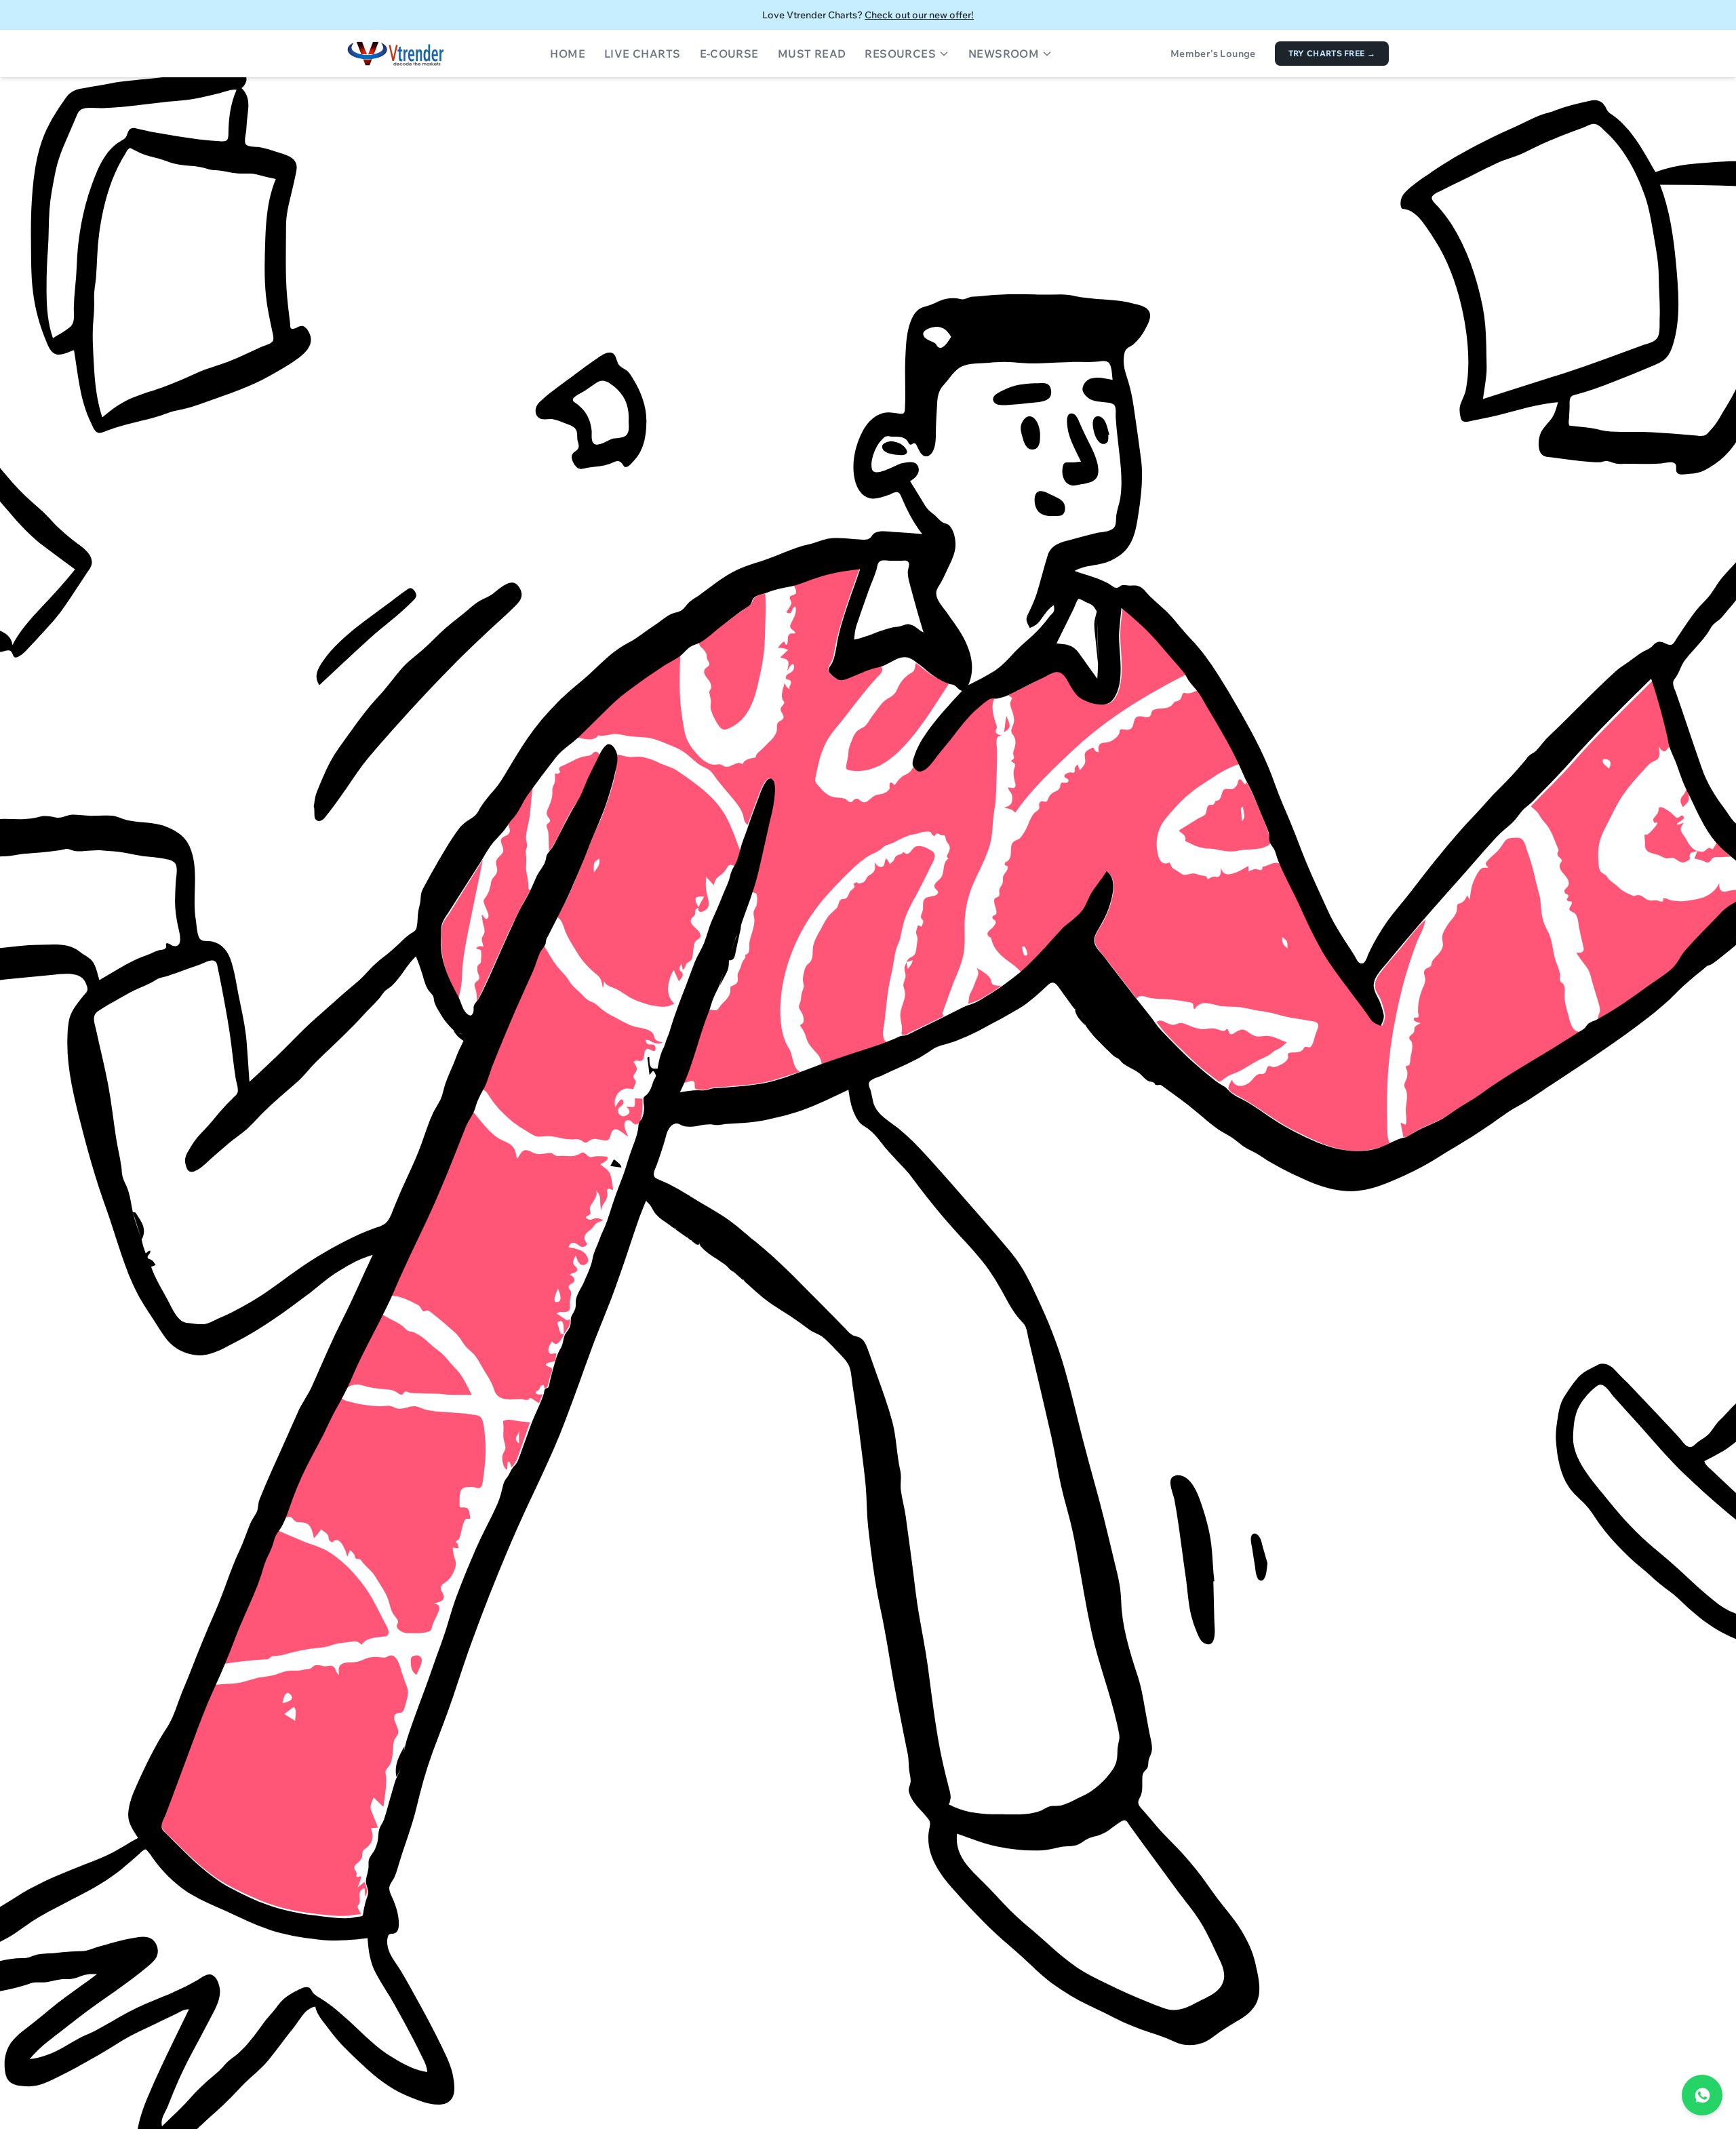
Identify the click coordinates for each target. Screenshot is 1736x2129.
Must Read (812, 54)
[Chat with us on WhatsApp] (1702, 2095)
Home (568, 54)
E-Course (729, 54)
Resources (900, 54)
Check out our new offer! (919, 15)
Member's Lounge (1213, 54)
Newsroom (1004, 54)
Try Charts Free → (1332, 53)
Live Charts (642, 54)
